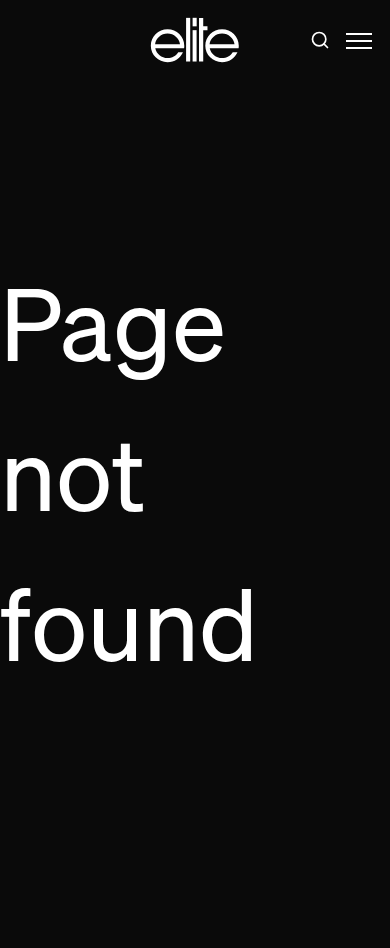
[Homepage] (195, 40)
